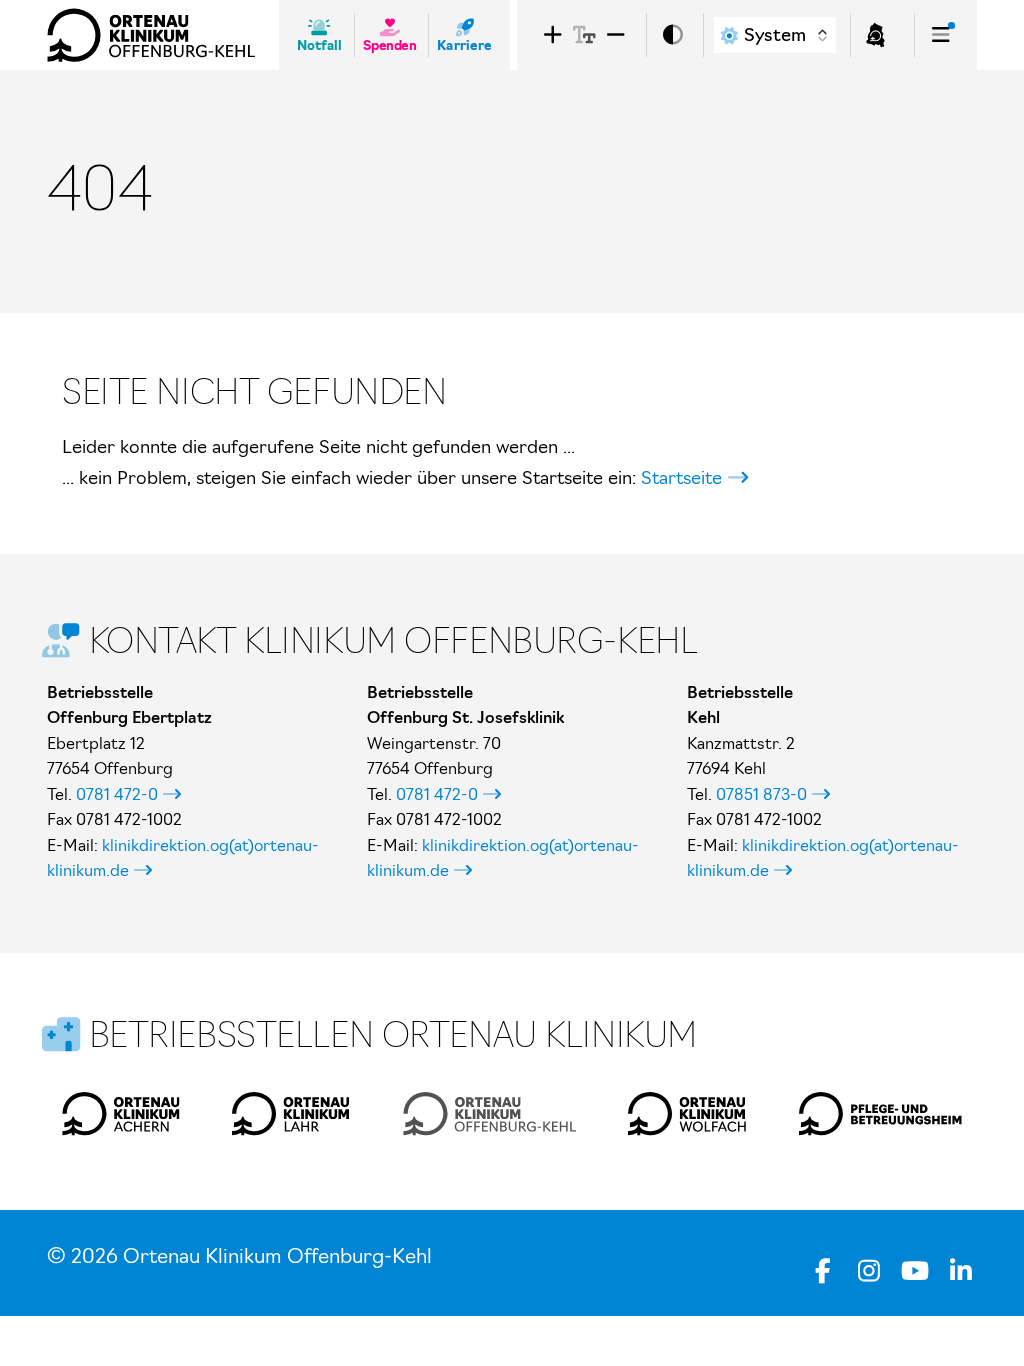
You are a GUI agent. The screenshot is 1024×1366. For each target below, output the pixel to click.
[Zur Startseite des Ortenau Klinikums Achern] (121, 1114)
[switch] (673, 35)
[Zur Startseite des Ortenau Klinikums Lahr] (291, 1114)
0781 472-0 (117, 794)
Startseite (681, 477)
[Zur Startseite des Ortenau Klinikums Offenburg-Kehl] (151, 35)
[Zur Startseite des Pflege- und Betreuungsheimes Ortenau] (880, 1114)
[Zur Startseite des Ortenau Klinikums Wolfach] (687, 1114)
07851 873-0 (761, 794)
